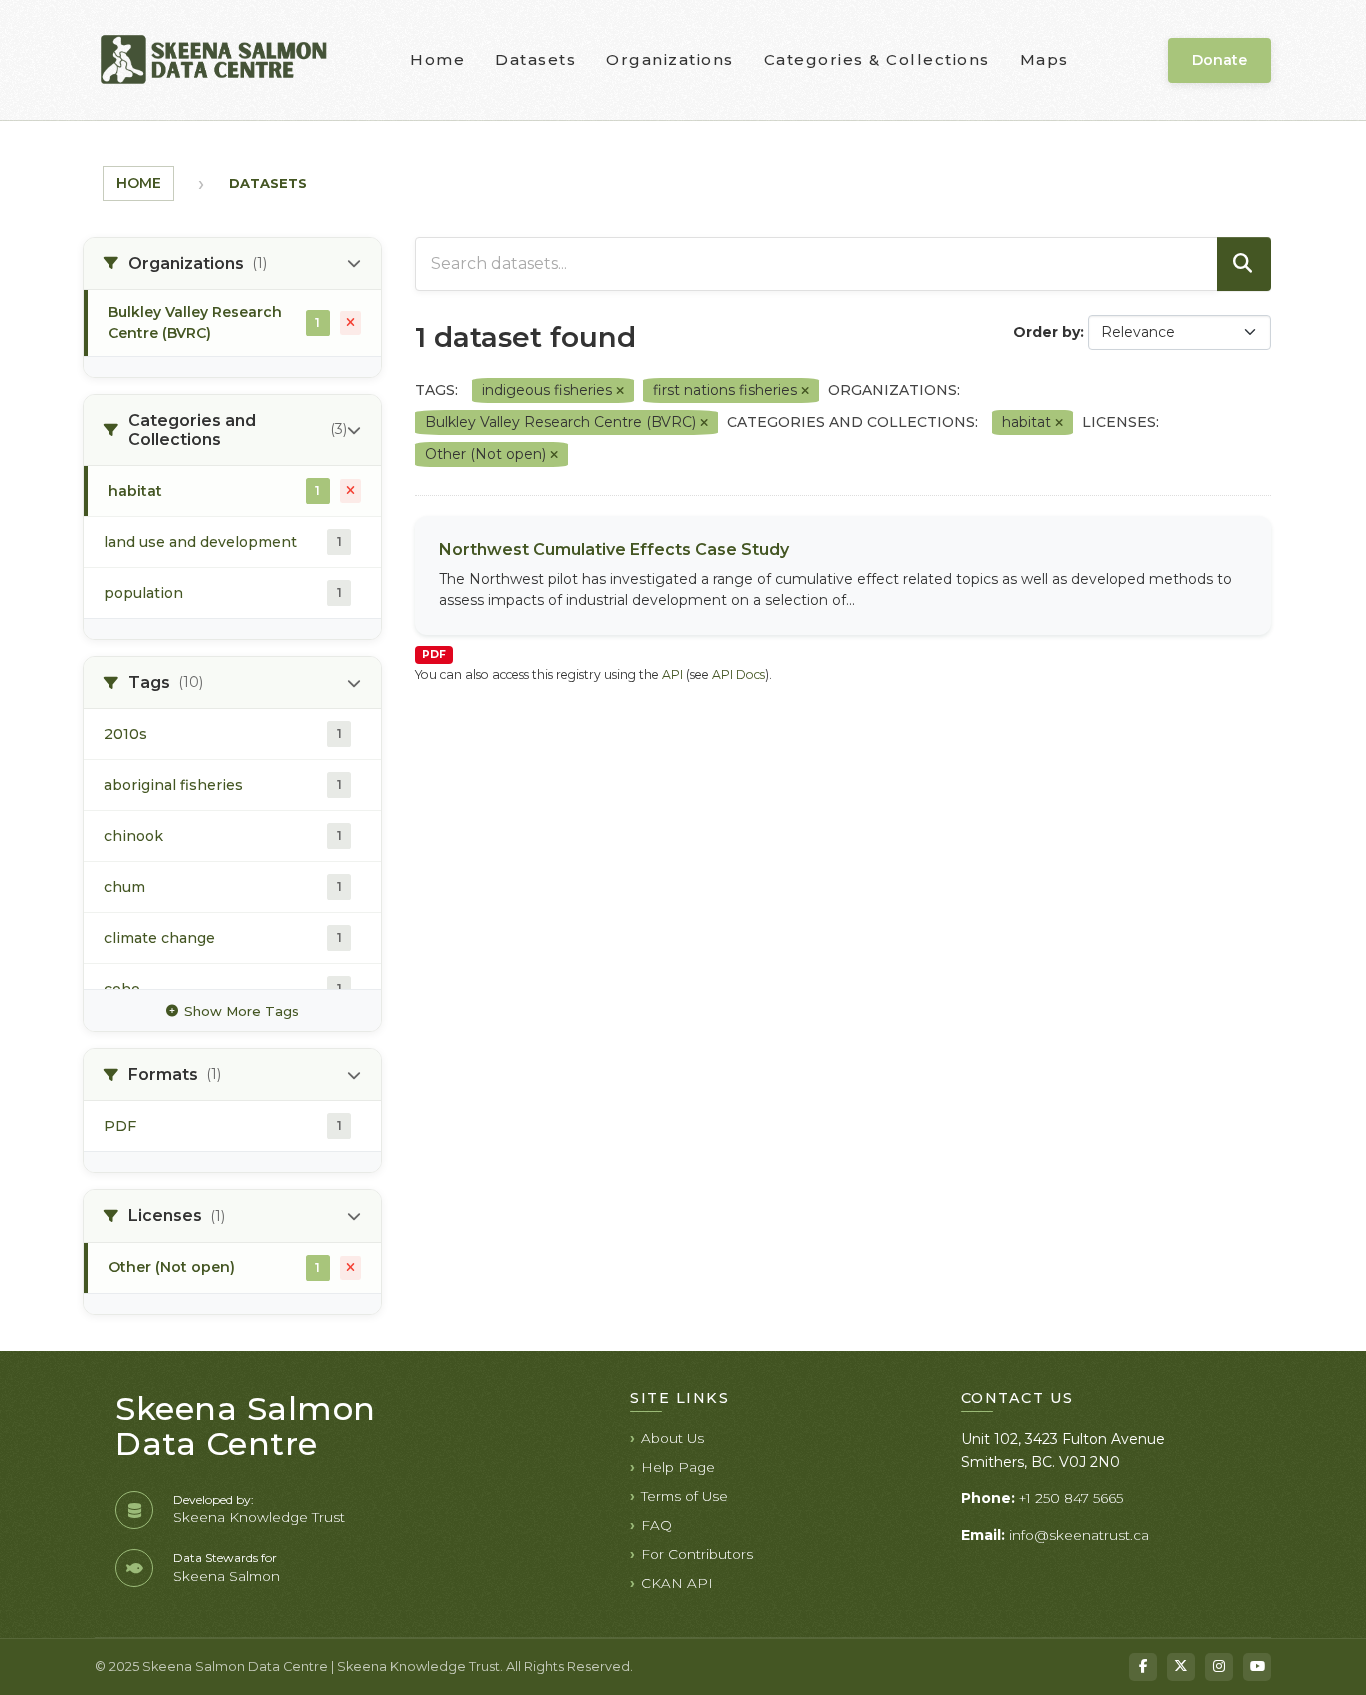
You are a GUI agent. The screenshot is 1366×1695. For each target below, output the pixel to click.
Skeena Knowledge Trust (259, 1517)
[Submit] (1244, 264)
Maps (1044, 59)
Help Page (678, 1467)
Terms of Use (684, 1496)
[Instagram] (1219, 1667)
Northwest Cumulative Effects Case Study (614, 549)
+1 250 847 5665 (1071, 1498)
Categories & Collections (877, 59)
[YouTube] (1257, 1667)
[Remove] (620, 391)
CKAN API (677, 1583)
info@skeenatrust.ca (1079, 1535)
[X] (1181, 1667)
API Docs (738, 674)
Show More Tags (241, 1011)
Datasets (535, 59)
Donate (1219, 60)
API (672, 674)
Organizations (670, 59)
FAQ (656, 1525)
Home (437, 59)
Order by (1046, 332)
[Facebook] (1143, 1667)
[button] (232, 264)
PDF (434, 654)
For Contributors (697, 1554)
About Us (672, 1438)
